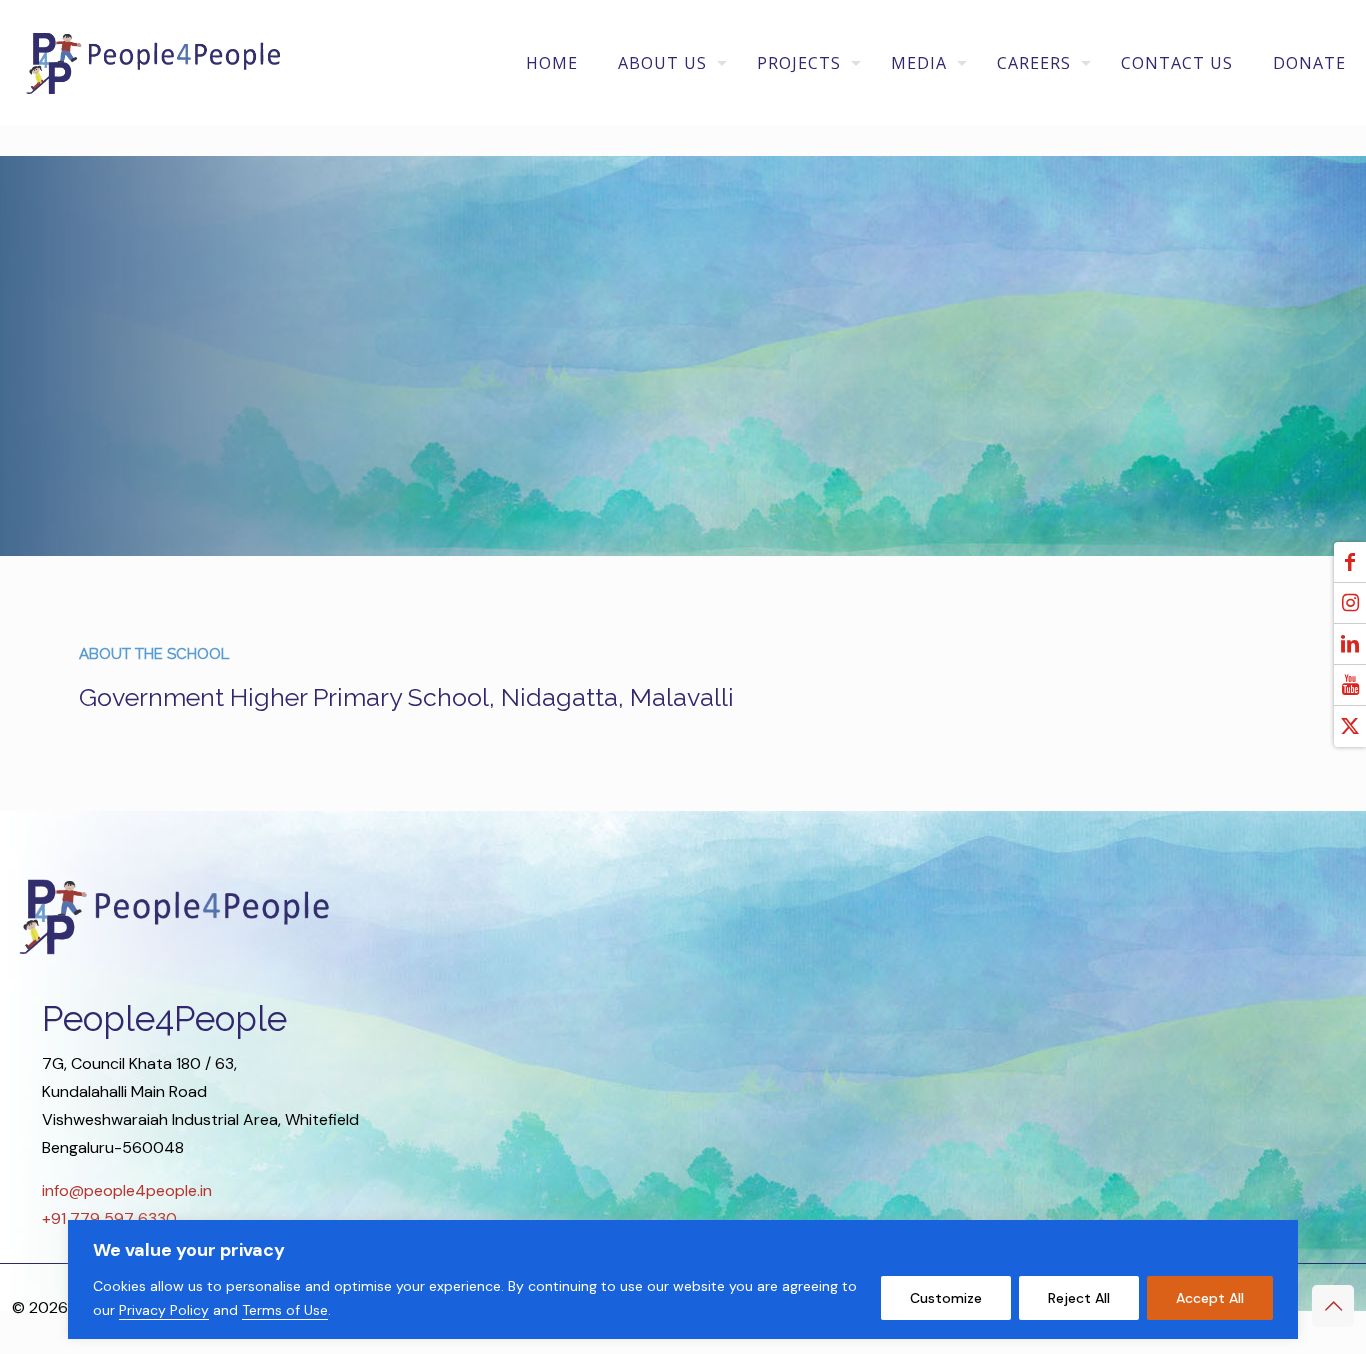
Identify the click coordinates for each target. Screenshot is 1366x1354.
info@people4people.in (127, 1190)
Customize (946, 1298)
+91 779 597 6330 (109, 1218)
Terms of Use (285, 1310)
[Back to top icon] (1333, 1306)
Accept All (1210, 1298)
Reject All (1079, 1298)
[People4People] (153, 62)
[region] (682, 1279)
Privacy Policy (164, 1310)
